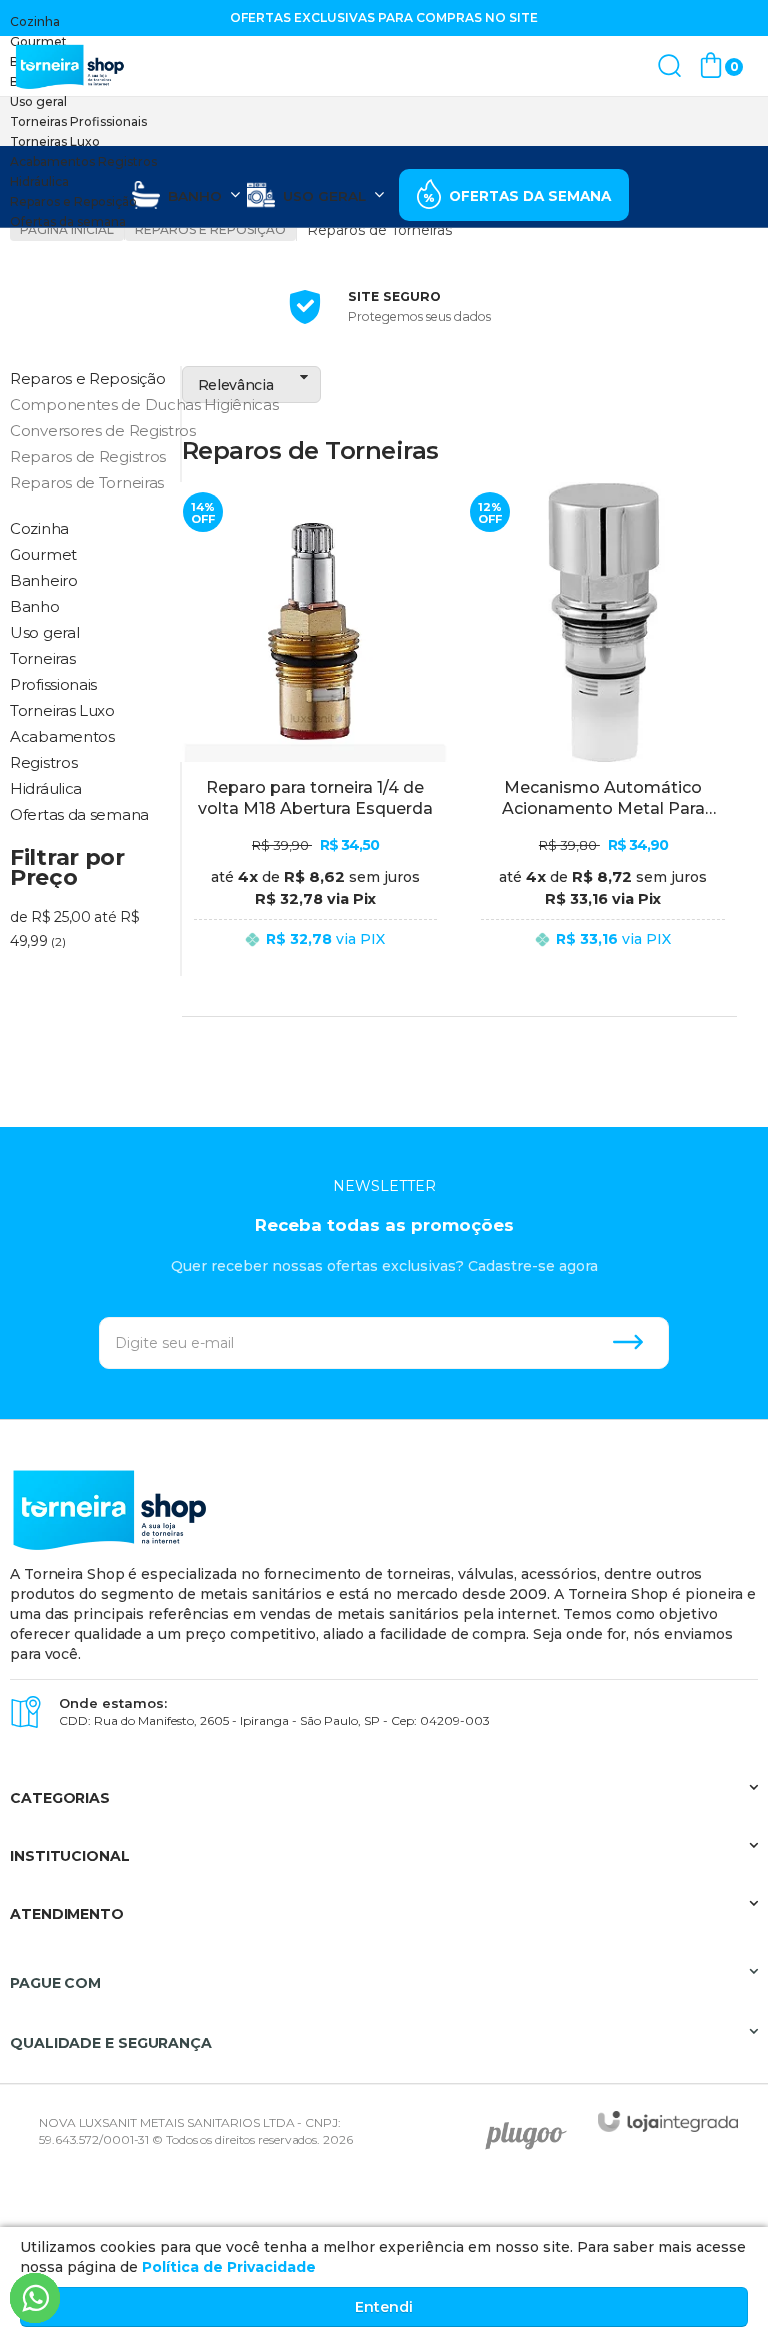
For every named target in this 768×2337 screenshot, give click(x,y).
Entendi (384, 2307)
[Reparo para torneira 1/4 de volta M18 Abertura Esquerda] (316, 733)
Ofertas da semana (68, 221)
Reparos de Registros (88, 456)
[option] (384, 22)
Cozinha (35, 21)
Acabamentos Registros (83, 161)
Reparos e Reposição (73, 201)
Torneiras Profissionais (78, 121)
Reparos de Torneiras (87, 482)
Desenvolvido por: (533, 2129)
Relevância (236, 385)
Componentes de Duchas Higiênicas (88, 404)
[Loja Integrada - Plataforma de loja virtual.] (668, 2121)
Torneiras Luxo (55, 141)
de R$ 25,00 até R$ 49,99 (75, 929)
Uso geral (38, 101)
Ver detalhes (315, 965)
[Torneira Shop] (70, 66)
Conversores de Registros (88, 430)
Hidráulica (39, 181)
